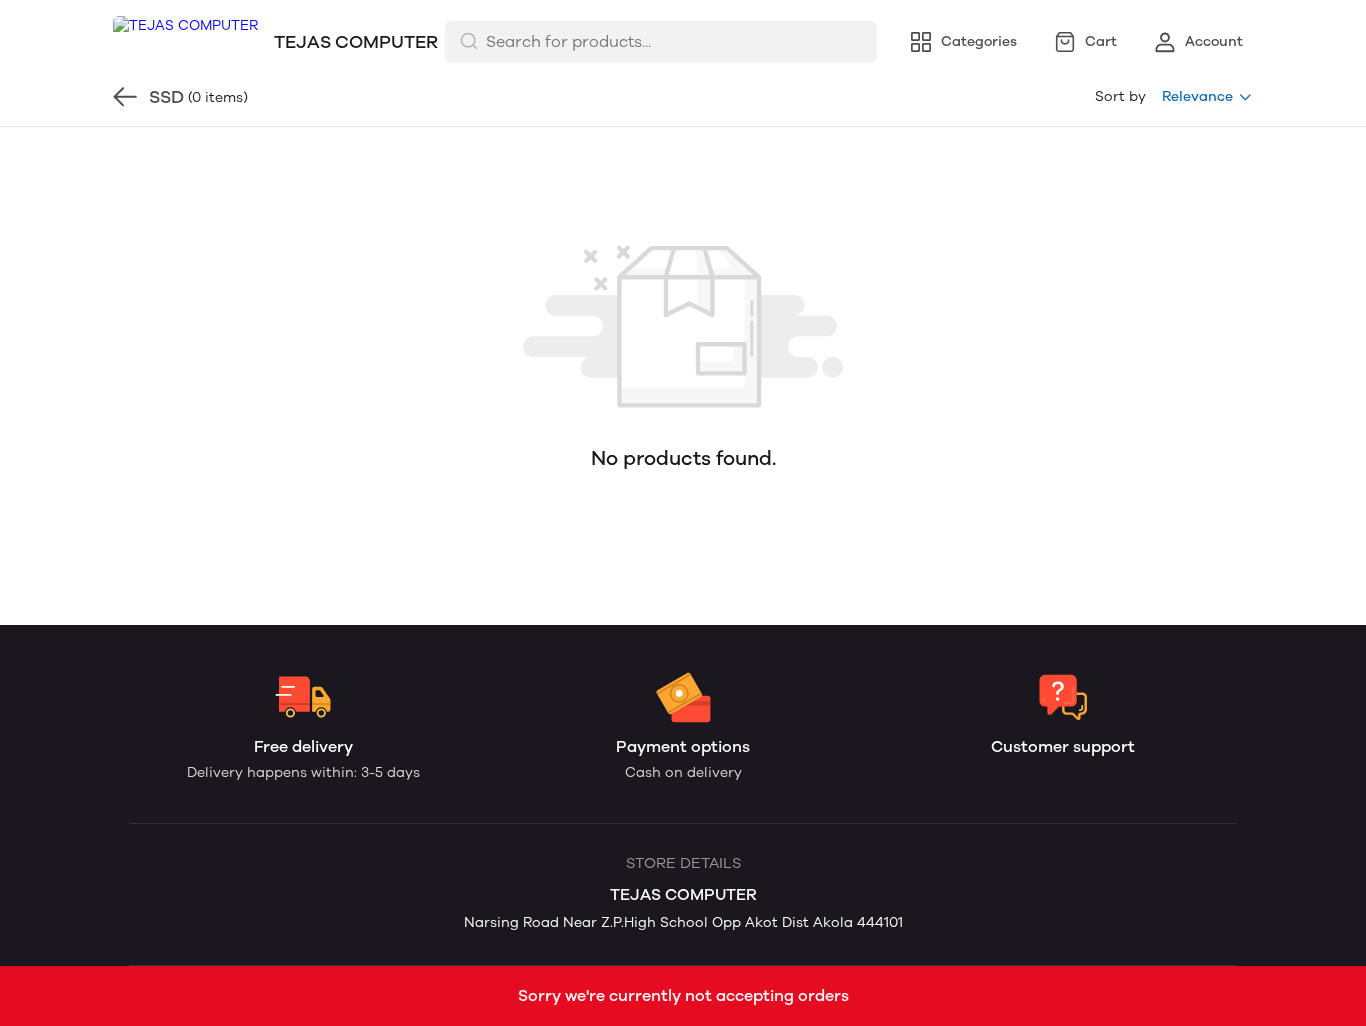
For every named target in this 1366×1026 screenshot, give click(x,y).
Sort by (1120, 96)
